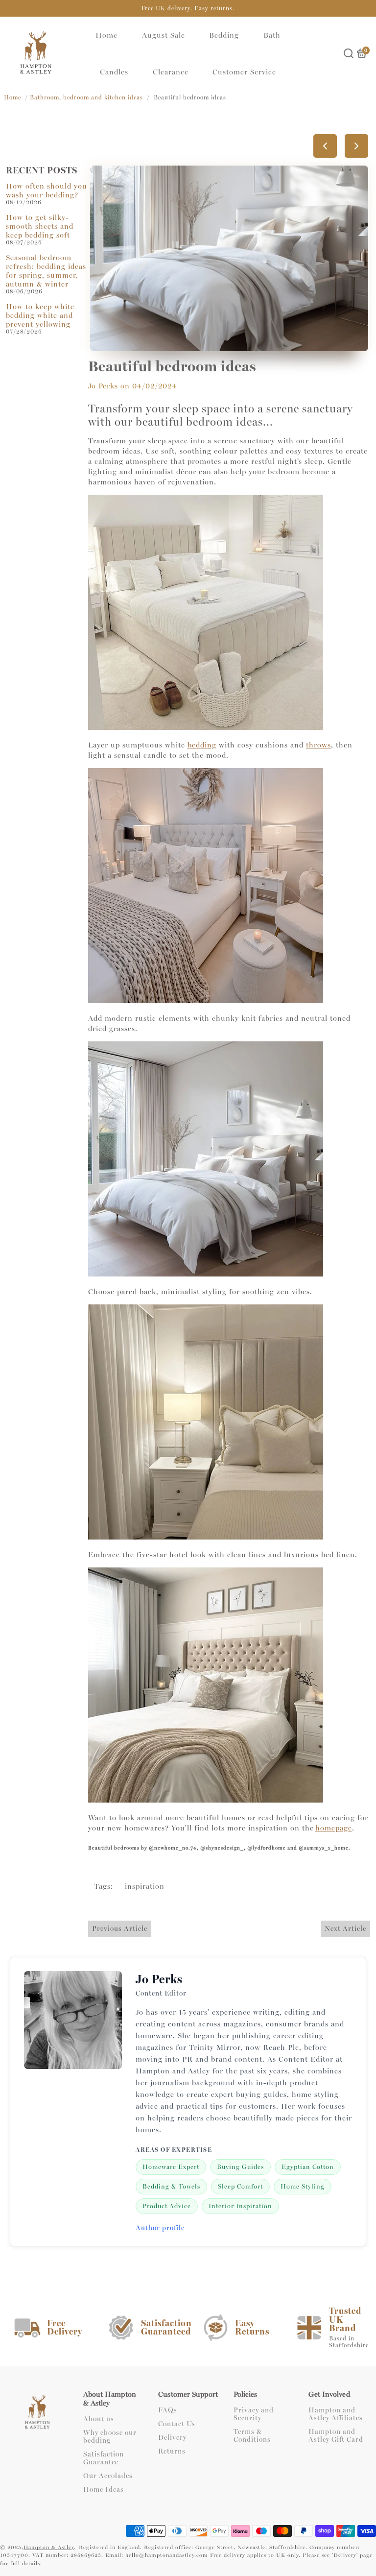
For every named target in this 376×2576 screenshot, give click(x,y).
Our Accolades (108, 2476)
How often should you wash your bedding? (47, 191)
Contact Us (177, 2424)
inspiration (145, 1886)
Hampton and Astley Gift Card (336, 2436)
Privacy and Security (254, 2414)
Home (106, 35)
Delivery (172, 2438)
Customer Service (244, 72)
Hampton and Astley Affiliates (336, 2414)
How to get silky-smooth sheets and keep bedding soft (40, 226)
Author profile (160, 2228)
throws (318, 745)
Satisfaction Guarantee (104, 2458)
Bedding (224, 35)
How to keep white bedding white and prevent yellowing (40, 315)
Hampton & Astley (49, 2547)
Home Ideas (104, 2490)
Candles (114, 72)
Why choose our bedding (110, 2437)
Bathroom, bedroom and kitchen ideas (86, 97)
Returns (172, 2452)
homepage (334, 1828)
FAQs (168, 2410)
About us (99, 2419)
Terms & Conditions (252, 2436)
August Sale (164, 35)
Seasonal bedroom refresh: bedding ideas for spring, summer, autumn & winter (46, 271)
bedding (202, 745)
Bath (272, 35)
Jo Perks (103, 386)
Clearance (171, 72)
